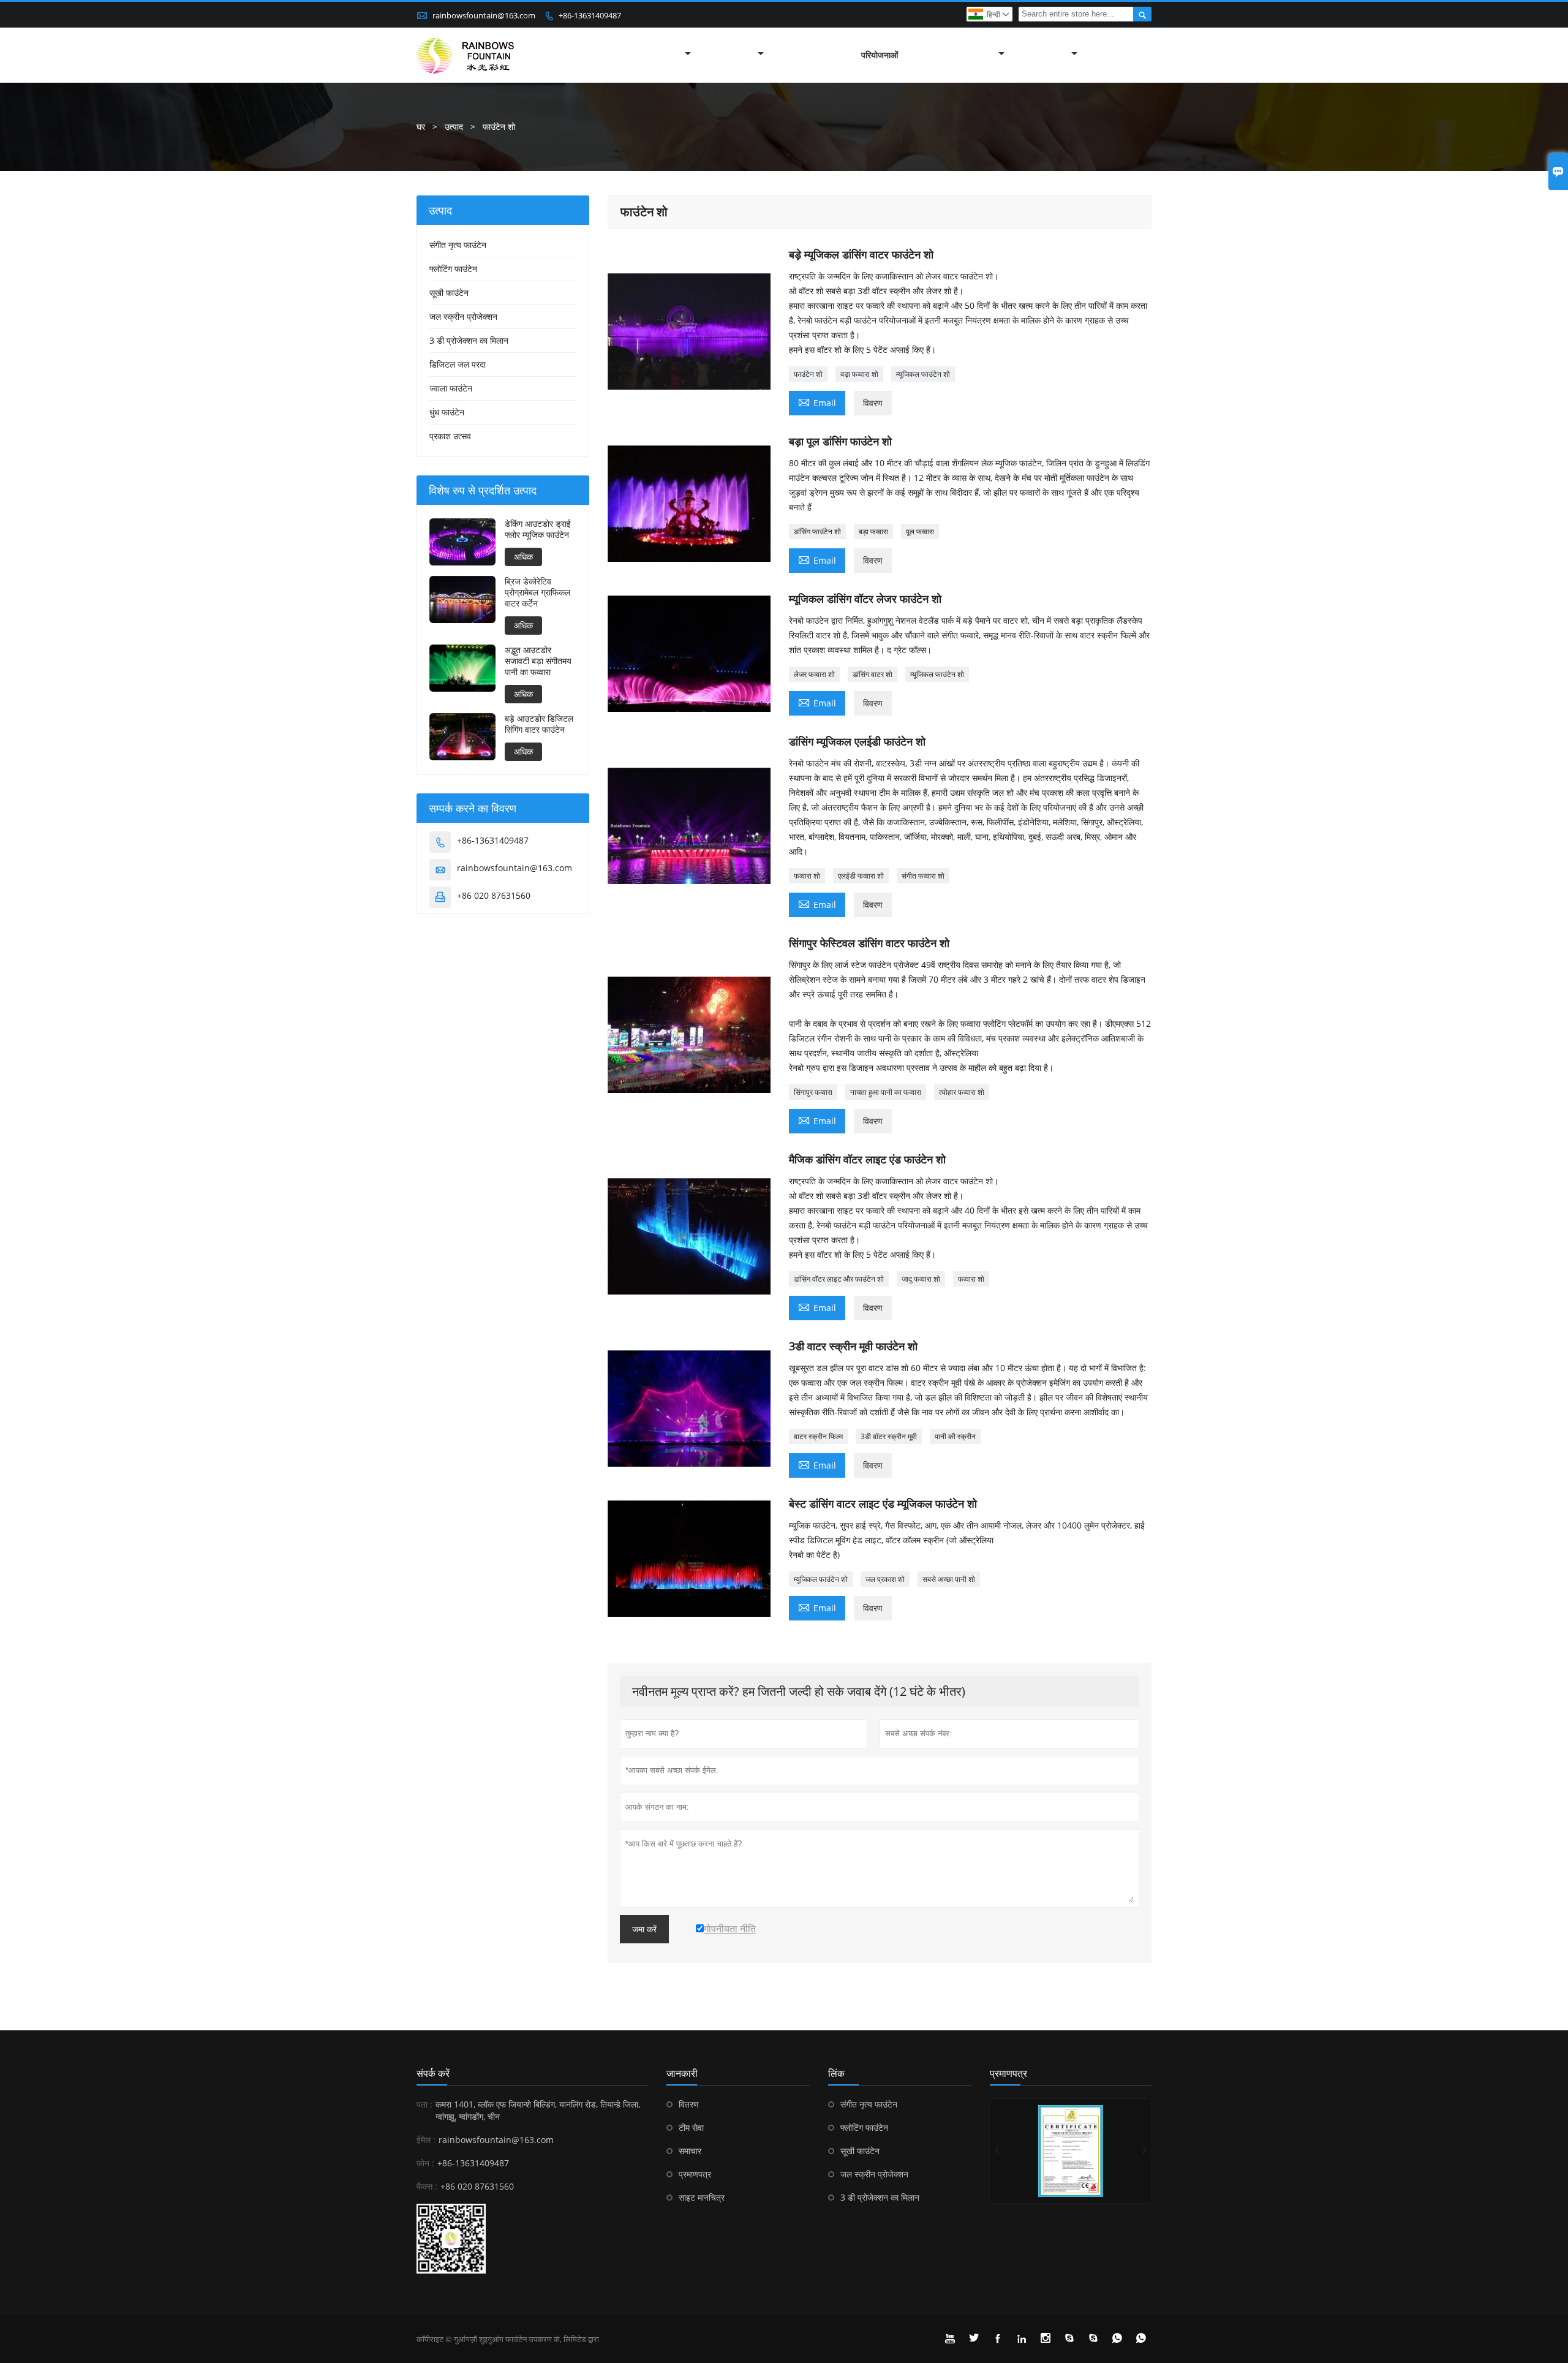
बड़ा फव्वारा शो (859, 374)
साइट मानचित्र (702, 2197)
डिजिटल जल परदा (458, 364)
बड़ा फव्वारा (873, 531)
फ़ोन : (425, 2163)
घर (421, 127)
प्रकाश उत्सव (450, 436)
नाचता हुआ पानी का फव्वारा (886, 1092)
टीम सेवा (691, 2127)
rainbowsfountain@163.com (484, 15)
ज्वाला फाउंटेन (451, 388)
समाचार (690, 2151)
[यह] (1071, 2151)
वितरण (689, 2104)
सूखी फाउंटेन (449, 293)
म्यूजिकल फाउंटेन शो (923, 374)
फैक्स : (427, 2186)
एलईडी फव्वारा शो (861, 876)
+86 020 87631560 (494, 895)
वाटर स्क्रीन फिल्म (818, 1436)
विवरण (873, 403)
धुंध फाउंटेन (447, 412)
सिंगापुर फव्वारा (813, 1092)
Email (817, 402)
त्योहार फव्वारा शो (962, 1092)
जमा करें (644, 1929)
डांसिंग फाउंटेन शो (817, 531)
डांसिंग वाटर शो (873, 674)
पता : (424, 2104)
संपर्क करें (433, 2073)
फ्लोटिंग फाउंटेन (453, 269)
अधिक (523, 557)
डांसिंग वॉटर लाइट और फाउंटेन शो (839, 1279)
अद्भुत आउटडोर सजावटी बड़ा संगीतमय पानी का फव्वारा (538, 661)
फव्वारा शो (807, 876)
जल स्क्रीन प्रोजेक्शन (463, 316)
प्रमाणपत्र (695, 2174)
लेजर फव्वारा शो (814, 674)
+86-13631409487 (590, 15)
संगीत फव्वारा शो (923, 876)
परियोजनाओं (880, 55)
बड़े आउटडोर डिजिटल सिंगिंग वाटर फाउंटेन (539, 724)
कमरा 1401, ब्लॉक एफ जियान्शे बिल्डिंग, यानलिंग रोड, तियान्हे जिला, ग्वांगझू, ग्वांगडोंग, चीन (538, 2110)
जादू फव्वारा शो (921, 1279)
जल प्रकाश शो (885, 1579)
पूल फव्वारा (920, 531)
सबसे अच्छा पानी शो (949, 1579)
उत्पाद (454, 127)
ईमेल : (426, 2140)
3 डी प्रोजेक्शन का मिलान (469, 340)
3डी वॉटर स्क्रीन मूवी (889, 1436)
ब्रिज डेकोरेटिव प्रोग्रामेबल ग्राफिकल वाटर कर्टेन (537, 592)
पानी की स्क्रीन (955, 1436)
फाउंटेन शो (808, 374)
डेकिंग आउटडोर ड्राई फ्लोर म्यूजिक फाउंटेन (538, 529)
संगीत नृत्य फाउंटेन (458, 245)
